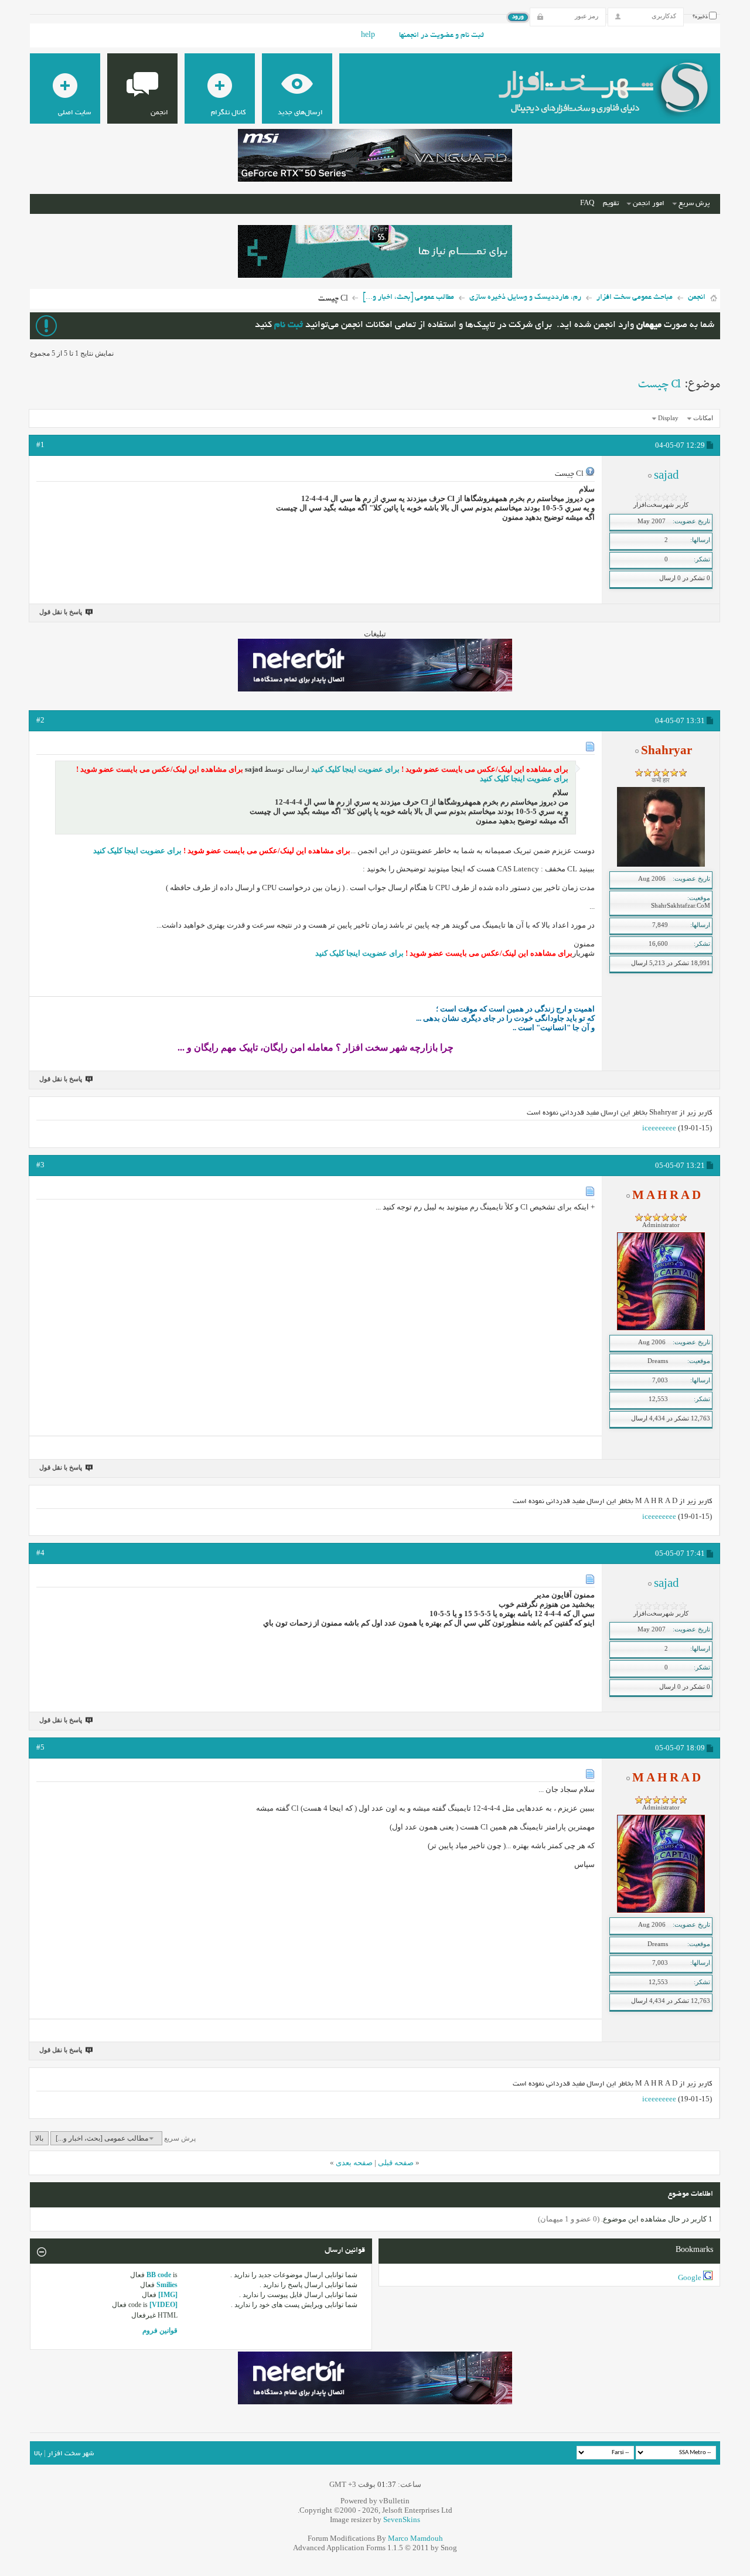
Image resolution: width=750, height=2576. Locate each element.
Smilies (167, 2285)
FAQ (587, 204)
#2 (40, 720)
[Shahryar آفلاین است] (661, 864)
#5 (40, 1747)
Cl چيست (659, 384)
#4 (40, 1553)
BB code (159, 2275)
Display (668, 418)
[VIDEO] (163, 2305)
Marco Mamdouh (415, 2538)
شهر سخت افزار (71, 2454)
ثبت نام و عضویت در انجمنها (442, 36)
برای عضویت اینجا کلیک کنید (354, 769)
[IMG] (168, 2295)
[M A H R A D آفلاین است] (661, 1328)
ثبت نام (289, 326)
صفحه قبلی (396, 2163)
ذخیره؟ (701, 17)
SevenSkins (402, 2519)
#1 (40, 444)
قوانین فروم (160, 2330)
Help (368, 36)
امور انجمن (649, 204)
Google (690, 2277)
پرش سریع (694, 204)
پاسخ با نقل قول (61, 612)
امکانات (703, 418)
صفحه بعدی (354, 2163)
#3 (40, 1165)
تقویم (611, 204)
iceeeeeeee (659, 1128)
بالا (39, 2138)
